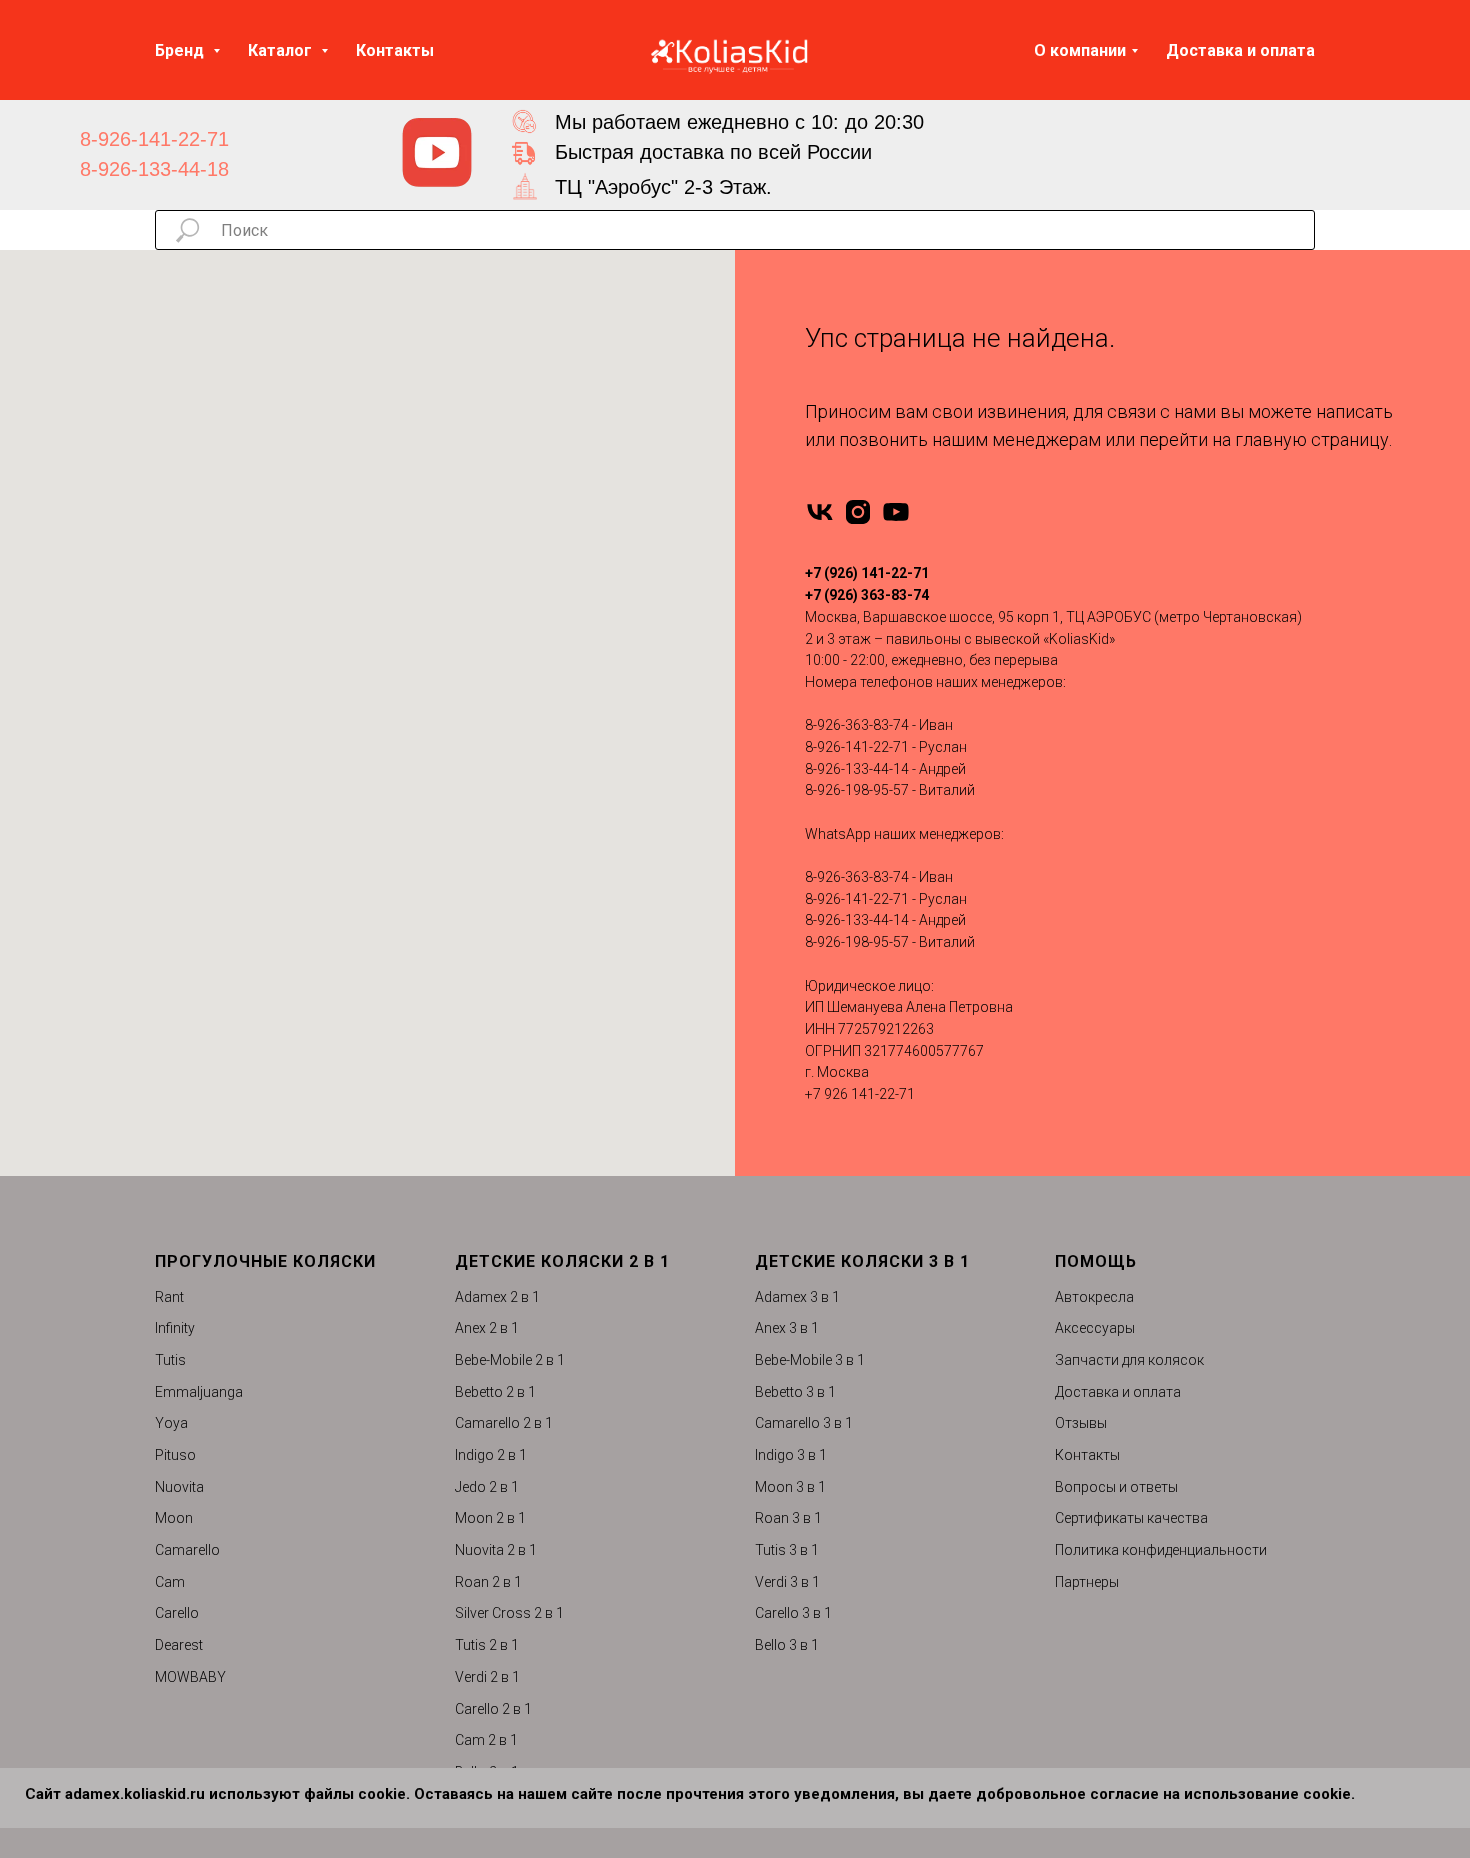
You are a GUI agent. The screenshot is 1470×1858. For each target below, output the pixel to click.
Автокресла (1094, 1297)
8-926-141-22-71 (154, 139)
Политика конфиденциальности (1161, 1550)
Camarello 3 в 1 (804, 1423)
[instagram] (858, 512)
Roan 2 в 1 (488, 1582)
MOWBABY (190, 1677)
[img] (437, 153)
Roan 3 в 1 (788, 1518)
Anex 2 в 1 (487, 1328)
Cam (170, 1582)
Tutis (170, 1360)
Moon (174, 1518)
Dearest (179, 1645)
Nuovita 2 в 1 (496, 1550)
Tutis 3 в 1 (787, 1550)
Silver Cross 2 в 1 (509, 1613)
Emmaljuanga (199, 1392)
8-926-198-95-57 (857, 790)
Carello (177, 1613)
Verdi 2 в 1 (487, 1677)
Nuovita (179, 1487)
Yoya (171, 1423)
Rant (169, 1297)
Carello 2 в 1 (493, 1709)
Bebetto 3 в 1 (795, 1392)
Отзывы (1081, 1423)
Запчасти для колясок (1129, 1360)
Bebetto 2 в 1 (495, 1392)
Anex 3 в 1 (787, 1328)
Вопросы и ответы (1116, 1487)
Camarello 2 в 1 (504, 1423)
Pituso (175, 1455)
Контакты (395, 50)
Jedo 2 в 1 (487, 1487)
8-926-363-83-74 (857, 725)
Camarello (187, 1550)
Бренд (181, 50)
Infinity (175, 1328)
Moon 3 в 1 (790, 1487)
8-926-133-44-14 (857, 769)
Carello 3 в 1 (793, 1613)
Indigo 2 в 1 (491, 1455)
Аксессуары (1095, 1328)
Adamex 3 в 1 (797, 1297)
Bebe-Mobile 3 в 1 (810, 1360)
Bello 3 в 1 (787, 1645)
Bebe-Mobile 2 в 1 (510, 1360)
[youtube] (896, 512)
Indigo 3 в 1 (791, 1455)
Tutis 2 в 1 (487, 1645)
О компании (1080, 50)
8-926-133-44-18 (154, 169)
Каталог (282, 50)
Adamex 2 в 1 (497, 1297)
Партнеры (1087, 1582)
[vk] (820, 512)
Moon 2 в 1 (490, 1518)
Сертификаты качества (1131, 1518)
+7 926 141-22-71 (860, 1094)
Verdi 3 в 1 (787, 1582)
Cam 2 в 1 (486, 1740)
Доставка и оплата (1240, 50)
